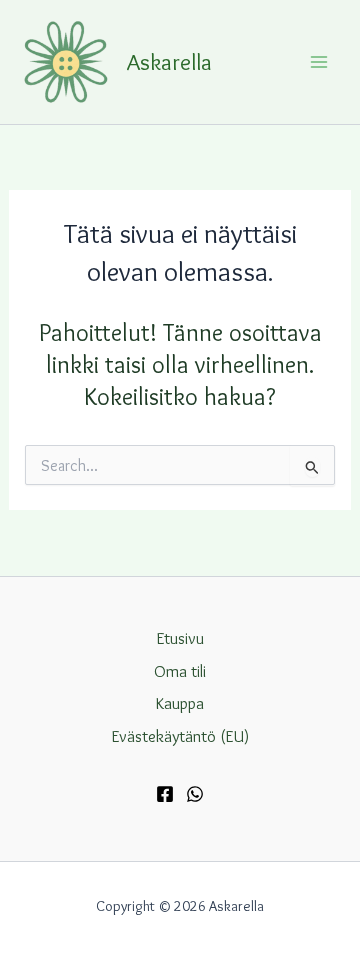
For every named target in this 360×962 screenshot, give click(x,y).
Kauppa (180, 703)
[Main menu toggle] (318, 61)
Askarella (169, 61)
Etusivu (180, 638)
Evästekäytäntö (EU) (180, 736)
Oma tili (180, 671)
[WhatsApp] (195, 794)
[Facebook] (165, 794)
